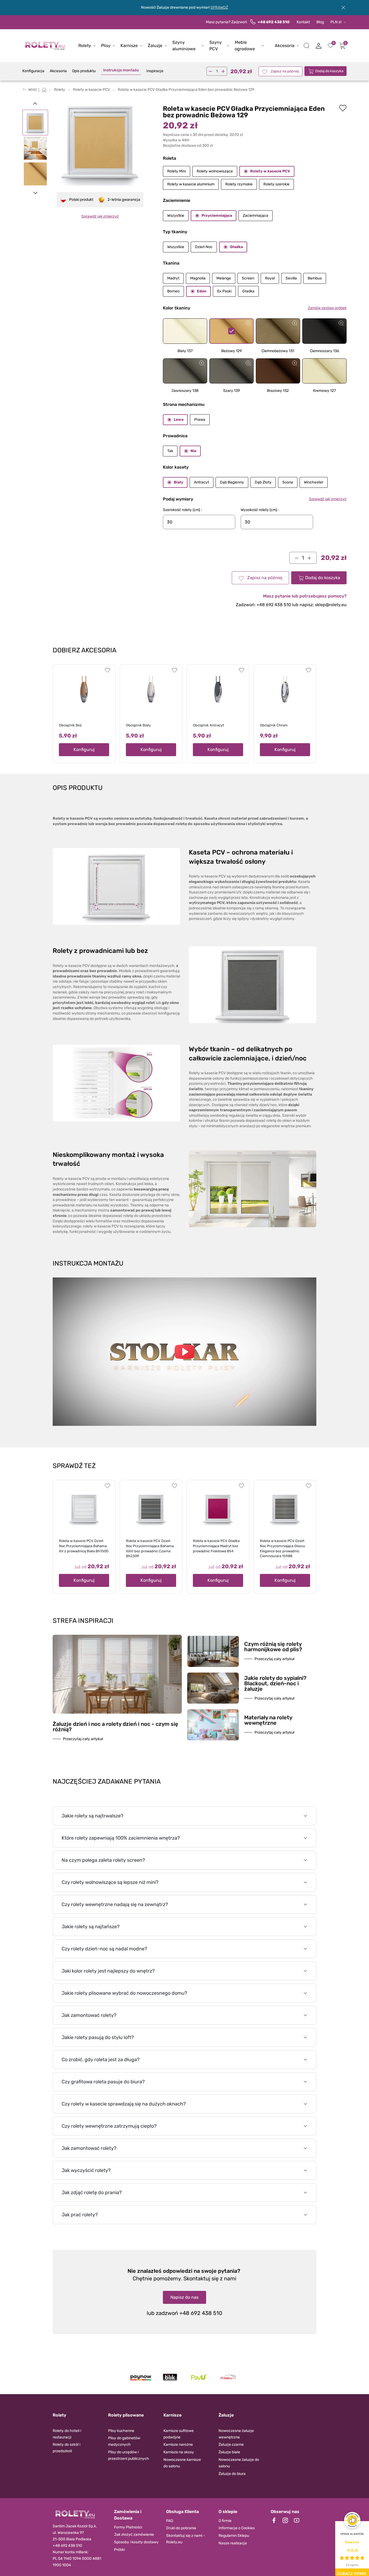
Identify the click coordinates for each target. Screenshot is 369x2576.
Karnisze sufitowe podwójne (179, 2434)
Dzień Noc (204, 247)
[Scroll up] (35, 103)
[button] (307, 46)
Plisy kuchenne (121, 2431)
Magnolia (198, 278)
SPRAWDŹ (219, 7)
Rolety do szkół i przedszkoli (66, 2448)
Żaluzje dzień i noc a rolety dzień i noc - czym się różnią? (115, 1727)
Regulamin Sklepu (234, 2536)
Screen (248, 278)
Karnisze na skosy (179, 2452)
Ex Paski (224, 291)
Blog (320, 22)
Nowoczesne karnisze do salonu (182, 2463)
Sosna (288, 482)
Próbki (119, 2550)
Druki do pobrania (181, 2528)
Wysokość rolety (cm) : (260, 510)
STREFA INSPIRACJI (83, 1621)
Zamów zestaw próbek (327, 308)
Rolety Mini (177, 171)
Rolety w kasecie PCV (270, 171)
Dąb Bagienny (232, 482)
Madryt (173, 278)
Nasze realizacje (233, 2543)
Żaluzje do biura (232, 2474)
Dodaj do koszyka (329, 71)
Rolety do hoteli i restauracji (67, 2434)
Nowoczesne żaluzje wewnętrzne (236, 2434)
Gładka (236, 247)
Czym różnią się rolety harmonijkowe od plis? (273, 1647)
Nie (193, 451)
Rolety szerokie (276, 184)
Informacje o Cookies (237, 2528)
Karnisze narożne (178, 2445)
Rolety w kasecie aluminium (191, 184)
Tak (170, 451)
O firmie (225, 2521)
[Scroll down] (35, 193)
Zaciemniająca (256, 216)
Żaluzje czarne (231, 2445)
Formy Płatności (128, 2527)
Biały (178, 482)
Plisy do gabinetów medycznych (124, 2441)
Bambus (315, 278)
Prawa (200, 420)
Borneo (173, 291)
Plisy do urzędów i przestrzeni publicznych (129, 2455)
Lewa (179, 420)
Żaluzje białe (229, 2452)
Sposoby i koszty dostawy (136, 2542)
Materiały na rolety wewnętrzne (268, 1720)
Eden (202, 291)
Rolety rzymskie (239, 184)
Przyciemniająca (217, 216)
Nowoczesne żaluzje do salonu (239, 2463)
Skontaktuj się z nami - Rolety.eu (186, 2539)
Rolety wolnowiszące (215, 171)
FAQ (170, 2521)
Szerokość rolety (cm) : (182, 510)
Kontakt (303, 22)
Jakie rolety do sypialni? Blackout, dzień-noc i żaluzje (275, 1683)
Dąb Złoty (263, 482)
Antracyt (202, 482)
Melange (224, 278)
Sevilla (291, 278)
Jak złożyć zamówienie (134, 2535)
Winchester (314, 482)
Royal (270, 278)
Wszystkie (176, 216)
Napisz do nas (185, 2297)
